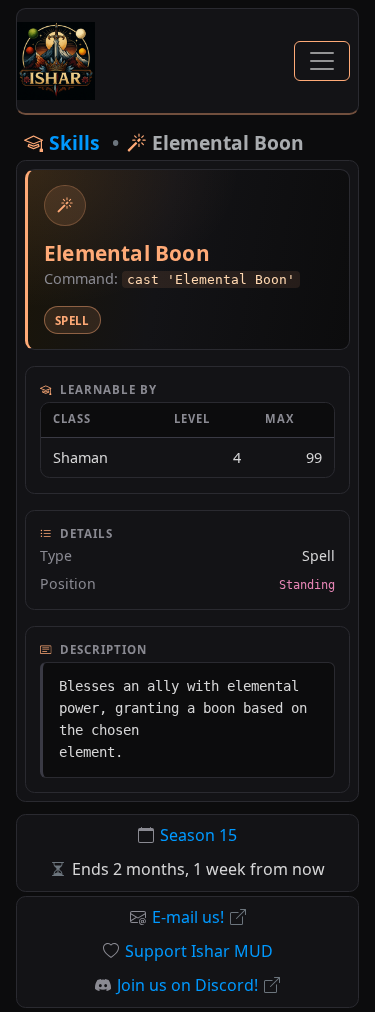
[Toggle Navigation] (322, 61)
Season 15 (198, 835)
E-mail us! (188, 917)
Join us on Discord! (187, 985)
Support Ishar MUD (199, 951)
